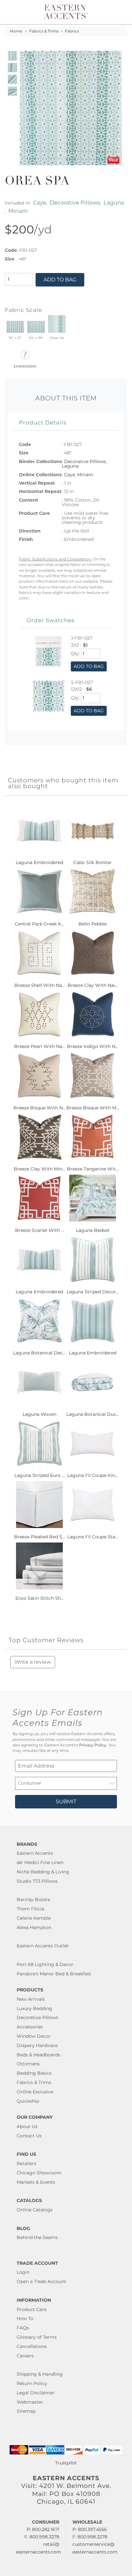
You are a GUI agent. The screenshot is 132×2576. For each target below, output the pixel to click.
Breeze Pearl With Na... (40, 1046)
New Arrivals (31, 1999)
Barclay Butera (33, 1899)
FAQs (23, 2328)
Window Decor (34, 2036)
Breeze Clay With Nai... (93, 985)
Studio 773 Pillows (37, 1881)
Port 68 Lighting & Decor (45, 1964)
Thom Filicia (30, 1909)
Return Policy (32, 2383)
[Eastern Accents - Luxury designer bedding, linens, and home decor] (66, 11)
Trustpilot (66, 2463)
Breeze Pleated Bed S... (40, 1537)
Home (16, 31)
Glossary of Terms (37, 2337)
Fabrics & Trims (44, 31)
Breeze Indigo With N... (93, 1046)
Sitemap (26, 2411)
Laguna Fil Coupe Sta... (93, 1537)
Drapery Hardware (37, 2045)
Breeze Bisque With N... (40, 1108)
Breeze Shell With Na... (40, 985)
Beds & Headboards (38, 2055)
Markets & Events (36, 2182)
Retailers (26, 2163)
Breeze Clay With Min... (39, 1169)
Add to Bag (60, 280)
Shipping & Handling (40, 2374)
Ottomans (28, 2064)
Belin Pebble (93, 924)
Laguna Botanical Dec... (39, 1353)
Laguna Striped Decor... (93, 1292)
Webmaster (30, 2402)
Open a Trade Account (41, 2281)
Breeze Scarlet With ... (40, 1230)
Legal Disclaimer (36, 2393)
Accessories (30, 2027)
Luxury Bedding (34, 2008)
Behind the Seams (37, 2237)
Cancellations (32, 2346)
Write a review (33, 1662)
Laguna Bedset (93, 1230)
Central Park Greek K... (39, 924)
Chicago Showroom (39, 2173)
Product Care (32, 2309)
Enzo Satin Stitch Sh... (40, 1598)
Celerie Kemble (34, 1918)
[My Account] (114, 12)
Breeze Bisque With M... (93, 1108)
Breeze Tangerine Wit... (93, 1169)
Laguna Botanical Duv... (93, 1414)
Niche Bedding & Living (43, 1872)
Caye (40, 202)
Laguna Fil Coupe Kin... (93, 1475)
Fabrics (72, 31)
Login (23, 2272)
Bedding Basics (34, 2073)
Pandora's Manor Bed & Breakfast (54, 1974)
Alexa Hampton (34, 1927)
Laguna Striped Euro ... (40, 1475)
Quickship (28, 2101)
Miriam (18, 211)
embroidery (25, 366)
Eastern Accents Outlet (43, 1946)
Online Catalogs (35, 2210)
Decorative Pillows (75, 202)
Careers (25, 2356)
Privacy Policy (93, 1745)
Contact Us (29, 2136)
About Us (27, 2126)
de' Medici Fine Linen (40, 1862)
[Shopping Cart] (121, 12)
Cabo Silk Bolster (93, 862)
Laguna (114, 202)
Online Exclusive (35, 2092)
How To (25, 2318)
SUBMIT (66, 1802)
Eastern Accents (35, 1853)
